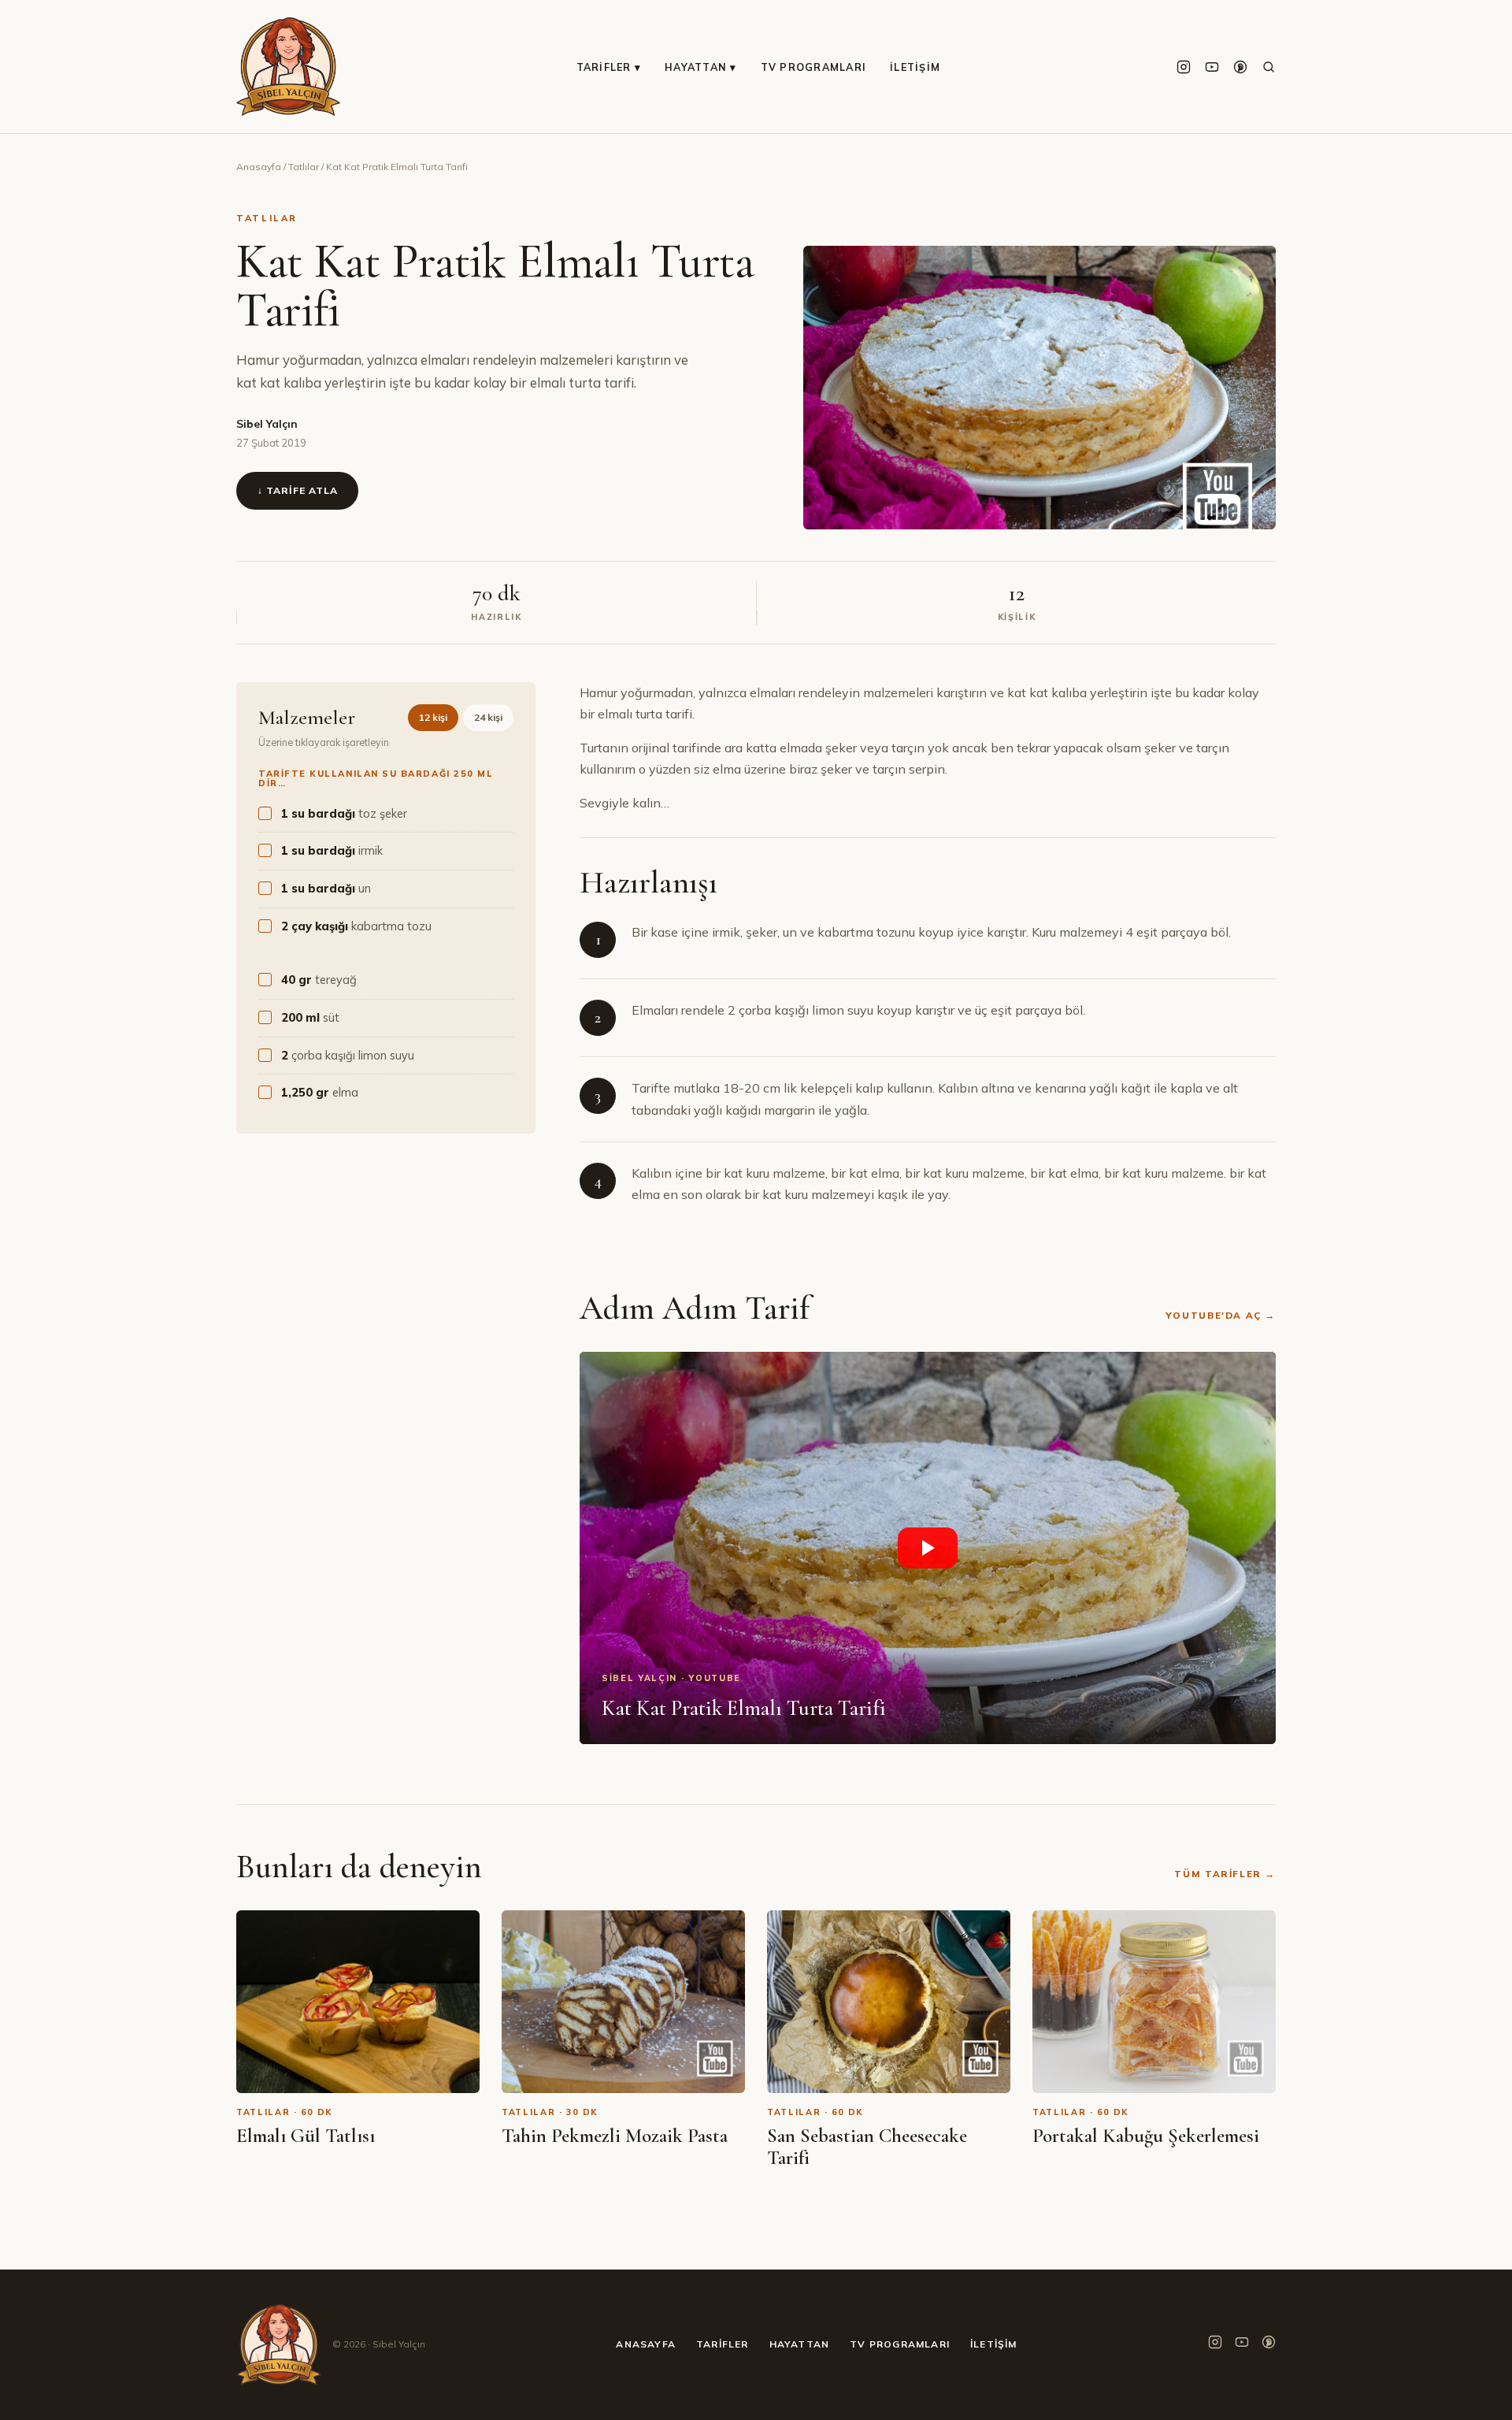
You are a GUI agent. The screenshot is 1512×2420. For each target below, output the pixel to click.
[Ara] (1269, 67)
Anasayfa (259, 167)
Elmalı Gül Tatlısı (306, 2136)
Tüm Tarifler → (1225, 1874)
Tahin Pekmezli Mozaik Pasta (615, 2136)
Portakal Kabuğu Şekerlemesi (1146, 2136)
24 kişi (488, 717)
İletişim (915, 67)
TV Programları (814, 67)
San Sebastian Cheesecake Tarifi (867, 2147)
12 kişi (433, 717)
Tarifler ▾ (609, 67)
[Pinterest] (1240, 67)
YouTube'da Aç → (1221, 1315)
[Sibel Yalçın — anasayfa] (288, 67)
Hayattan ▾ (701, 67)
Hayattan (800, 2344)
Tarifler (723, 2344)
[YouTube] (1212, 67)
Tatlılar (304, 167)
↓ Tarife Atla (297, 490)
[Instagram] (1184, 67)
